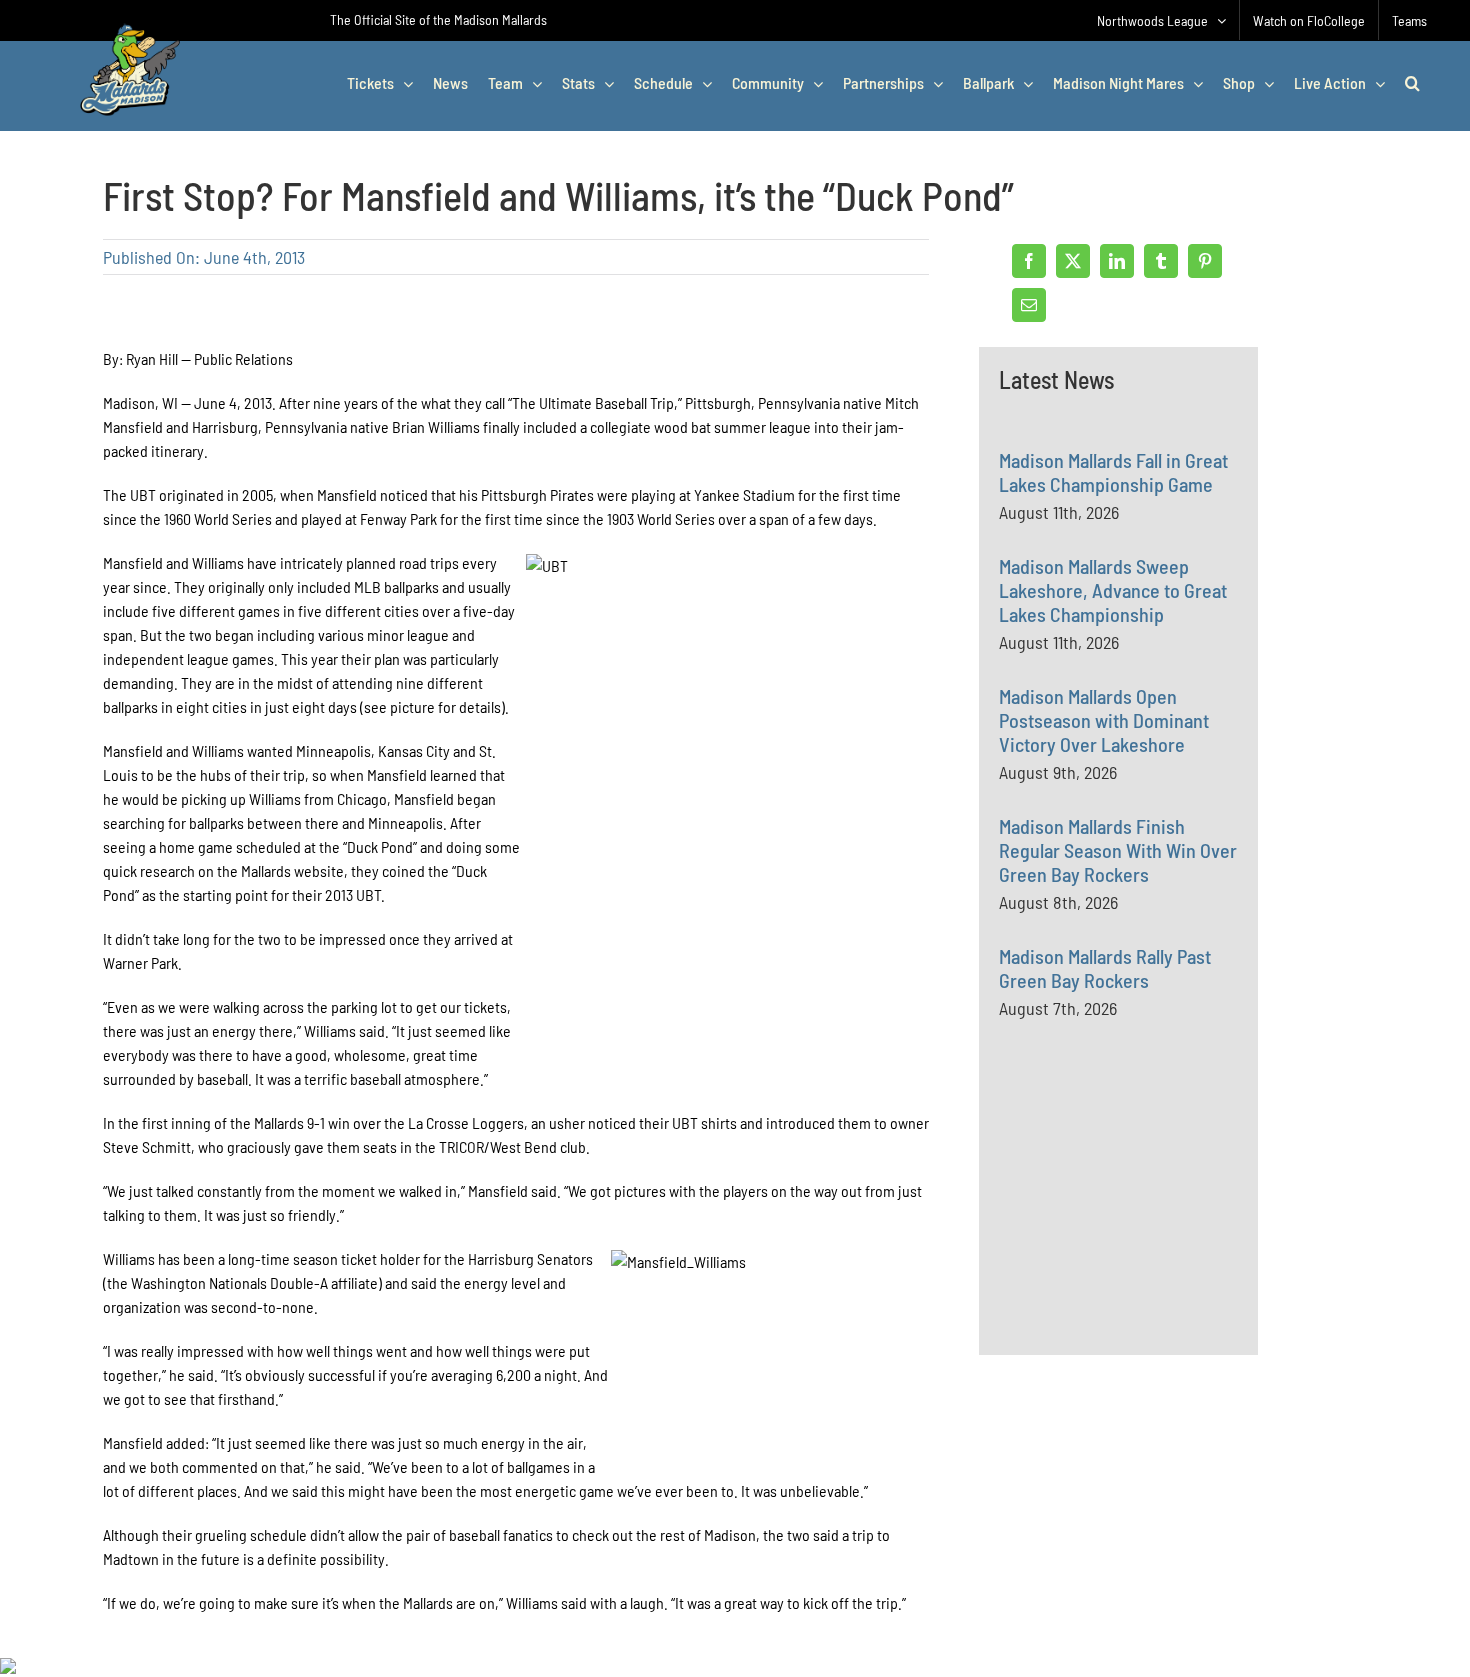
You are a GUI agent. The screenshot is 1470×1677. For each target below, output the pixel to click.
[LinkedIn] (1117, 261)
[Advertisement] (1149, 1230)
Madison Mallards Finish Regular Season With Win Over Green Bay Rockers (1118, 850)
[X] (1073, 261)
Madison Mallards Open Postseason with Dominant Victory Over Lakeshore (1104, 720)
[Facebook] (1029, 261)
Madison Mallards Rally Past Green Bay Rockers (1105, 968)
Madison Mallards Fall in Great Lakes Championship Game (1113, 472)
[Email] (1029, 305)
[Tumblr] (1161, 261)
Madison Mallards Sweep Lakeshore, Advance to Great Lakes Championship (1113, 590)
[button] (1412, 83)
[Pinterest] (1205, 261)
